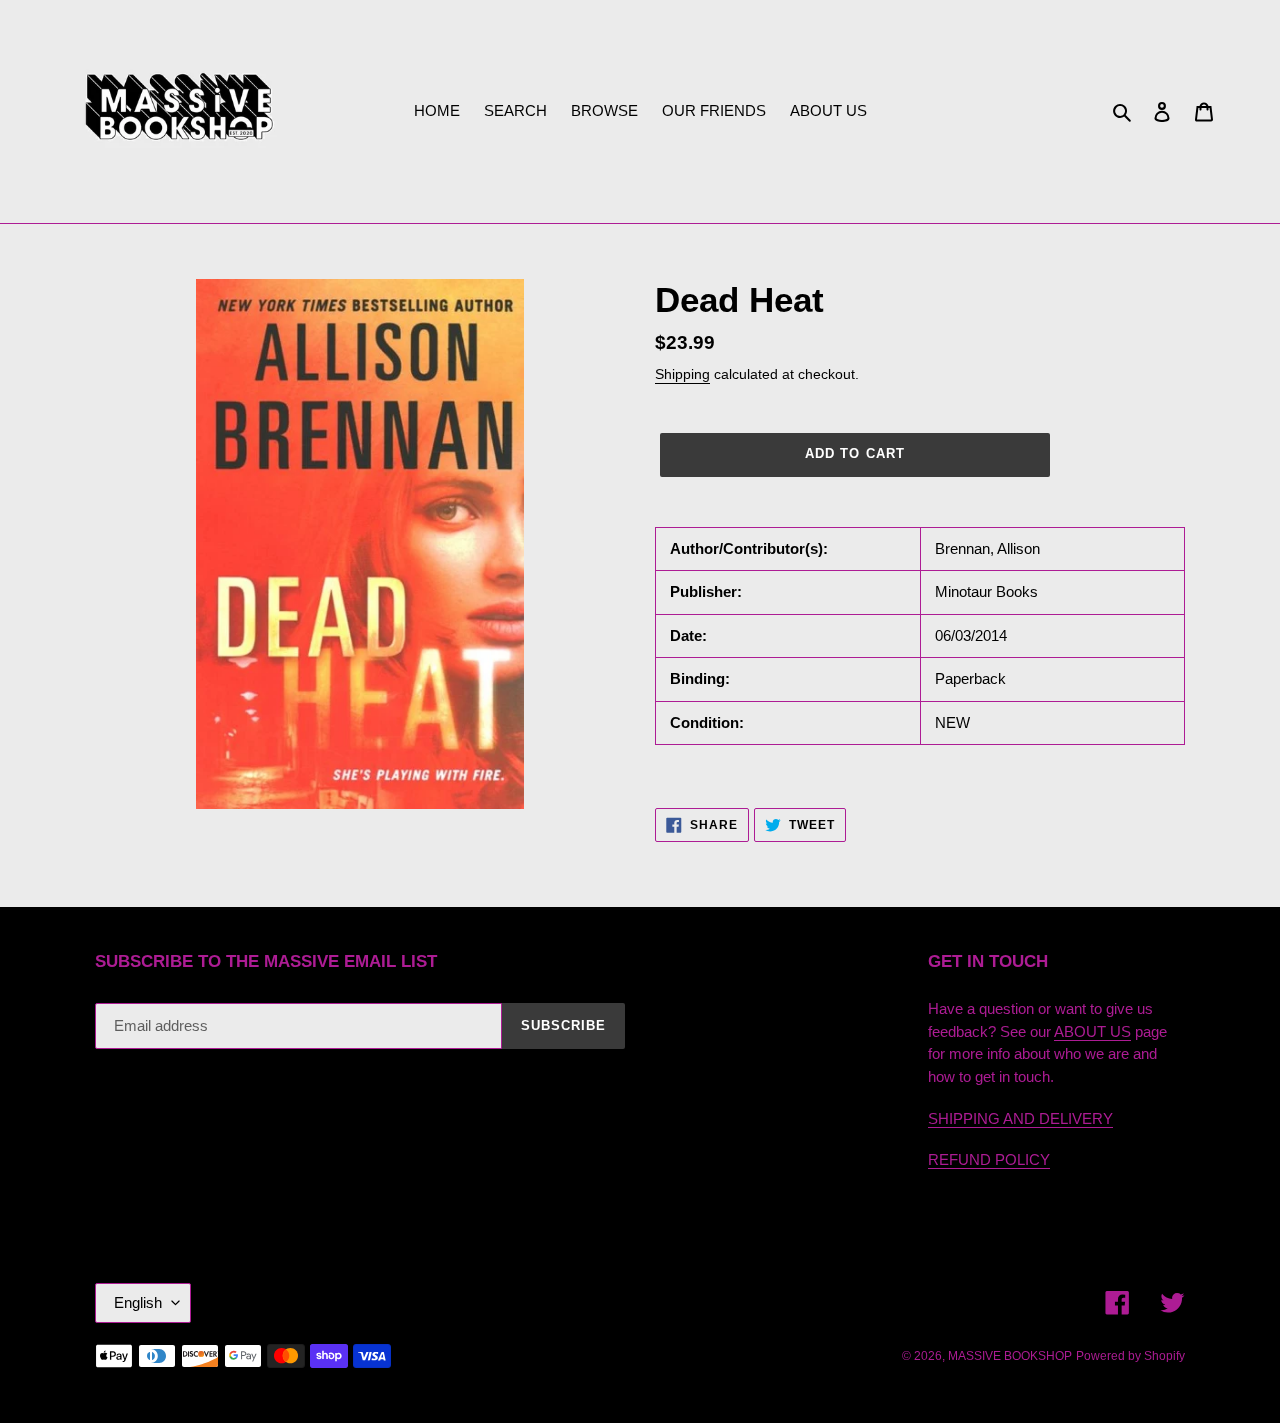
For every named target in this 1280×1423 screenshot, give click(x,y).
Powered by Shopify (1130, 1356)
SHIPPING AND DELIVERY (1020, 1118)
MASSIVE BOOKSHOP (1010, 1356)
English (138, 1302)
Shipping (682, 374)
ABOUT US (1092, 1031)
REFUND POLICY (989, 1159)
